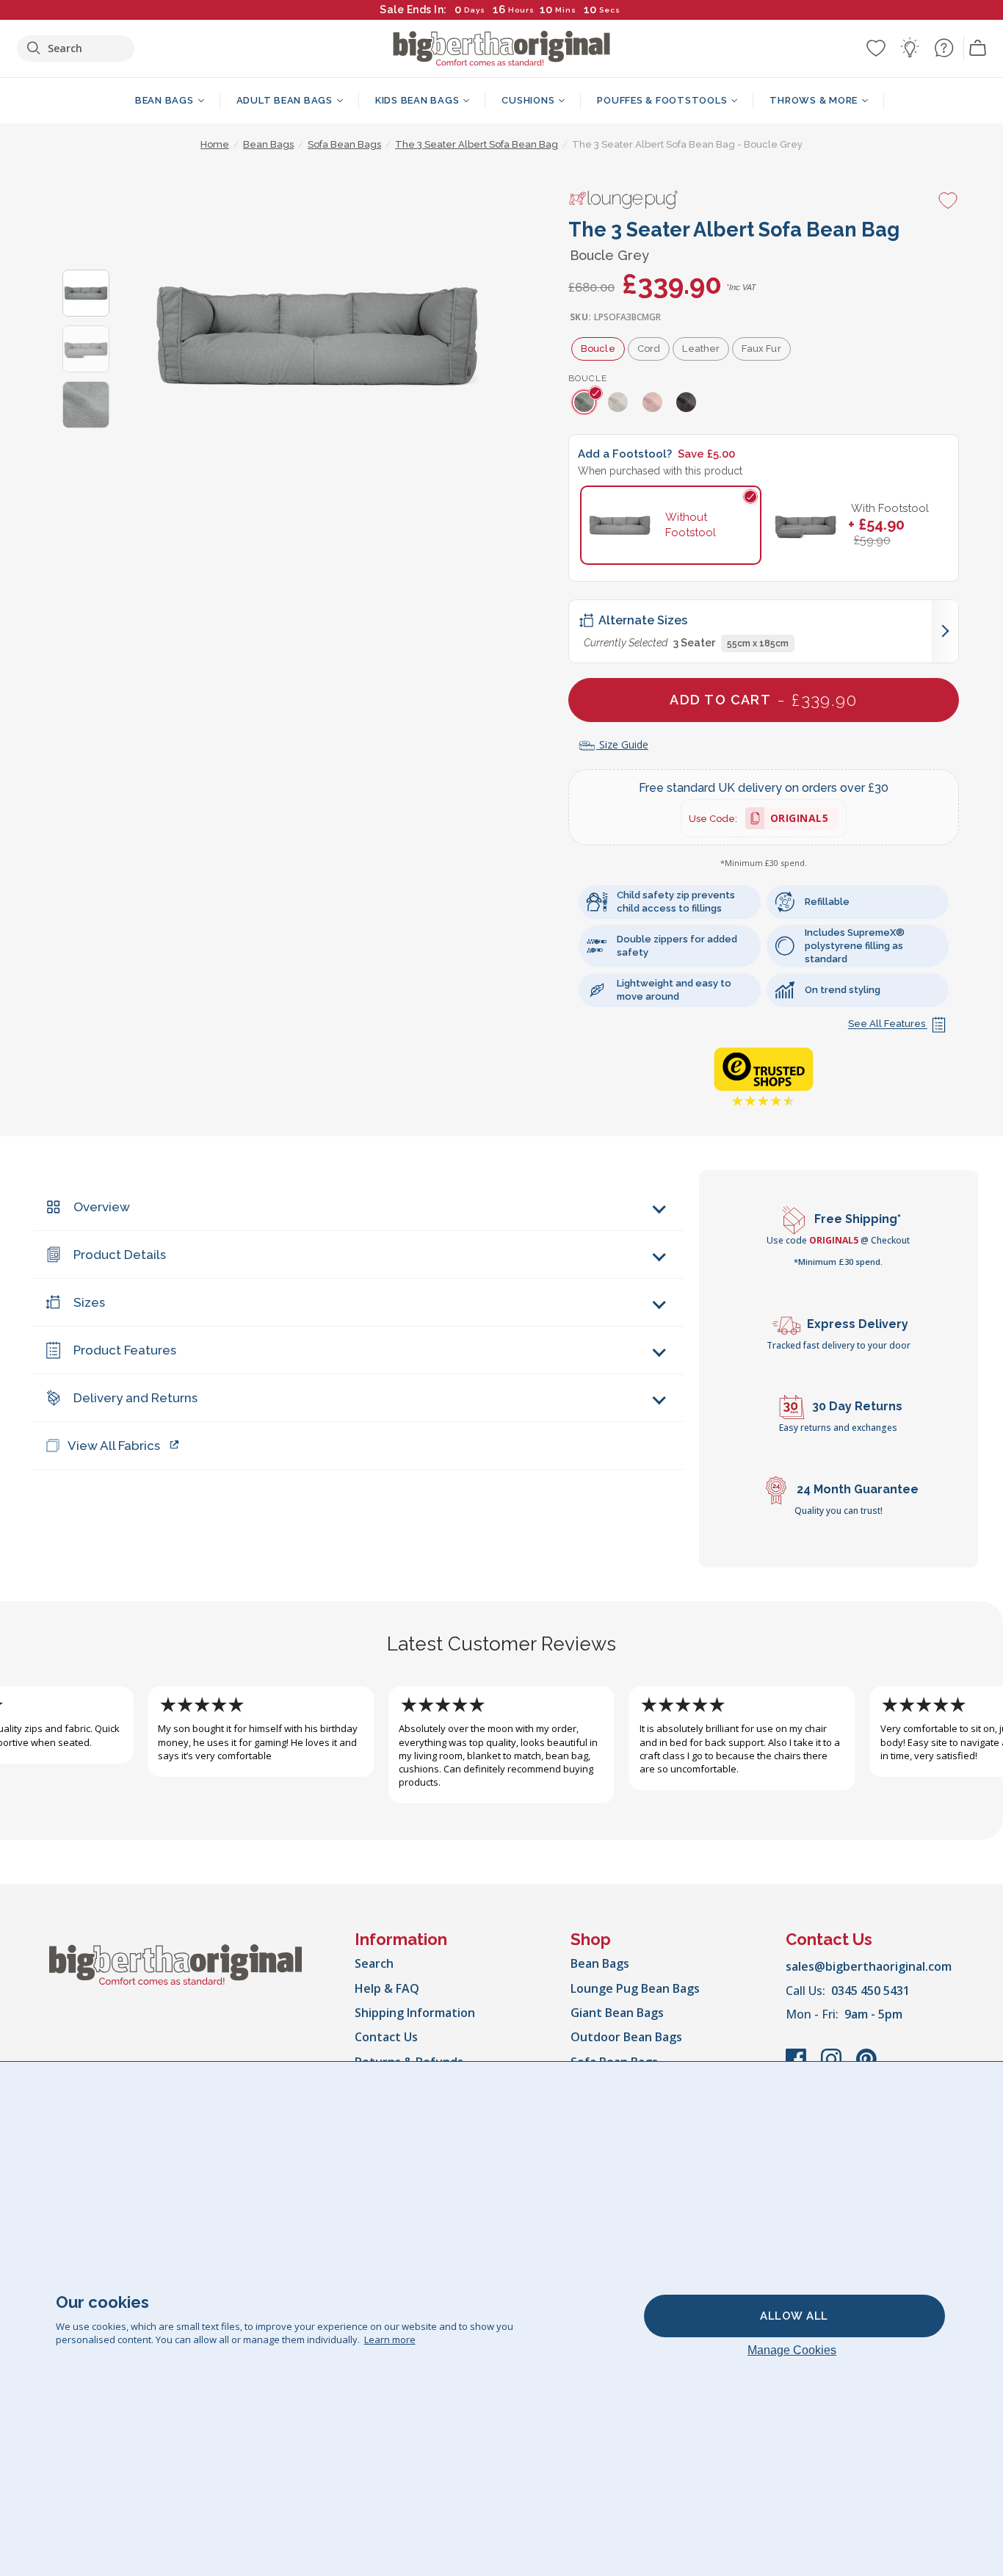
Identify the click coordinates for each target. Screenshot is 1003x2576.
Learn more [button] (390, 2339)
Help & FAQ (387, 1988)
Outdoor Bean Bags (626, 2037)
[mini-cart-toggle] (978, 48)
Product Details (120, 1255)
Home (215, 144)
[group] (586, 402)
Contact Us (386, 2037)
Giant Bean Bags (617, 2013)
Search (374, 1963)
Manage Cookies (792, 2350)
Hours (521, 10)
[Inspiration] (910, 48)
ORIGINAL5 (800, 820)
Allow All (794, 2316)
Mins (566, 10)
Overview (102, 1207)
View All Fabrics (114, 1446)
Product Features (125, 1350)
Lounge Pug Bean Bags (635, 1988)
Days (475, 10)
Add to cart (763, 700)
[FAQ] (944, 48)
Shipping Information (415, 2013)
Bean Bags (600, 1963)
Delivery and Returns (135, 1398)
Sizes (89, 1302)
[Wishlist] (876, 48)
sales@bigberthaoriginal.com (869, 1966)
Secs (607, 10)
